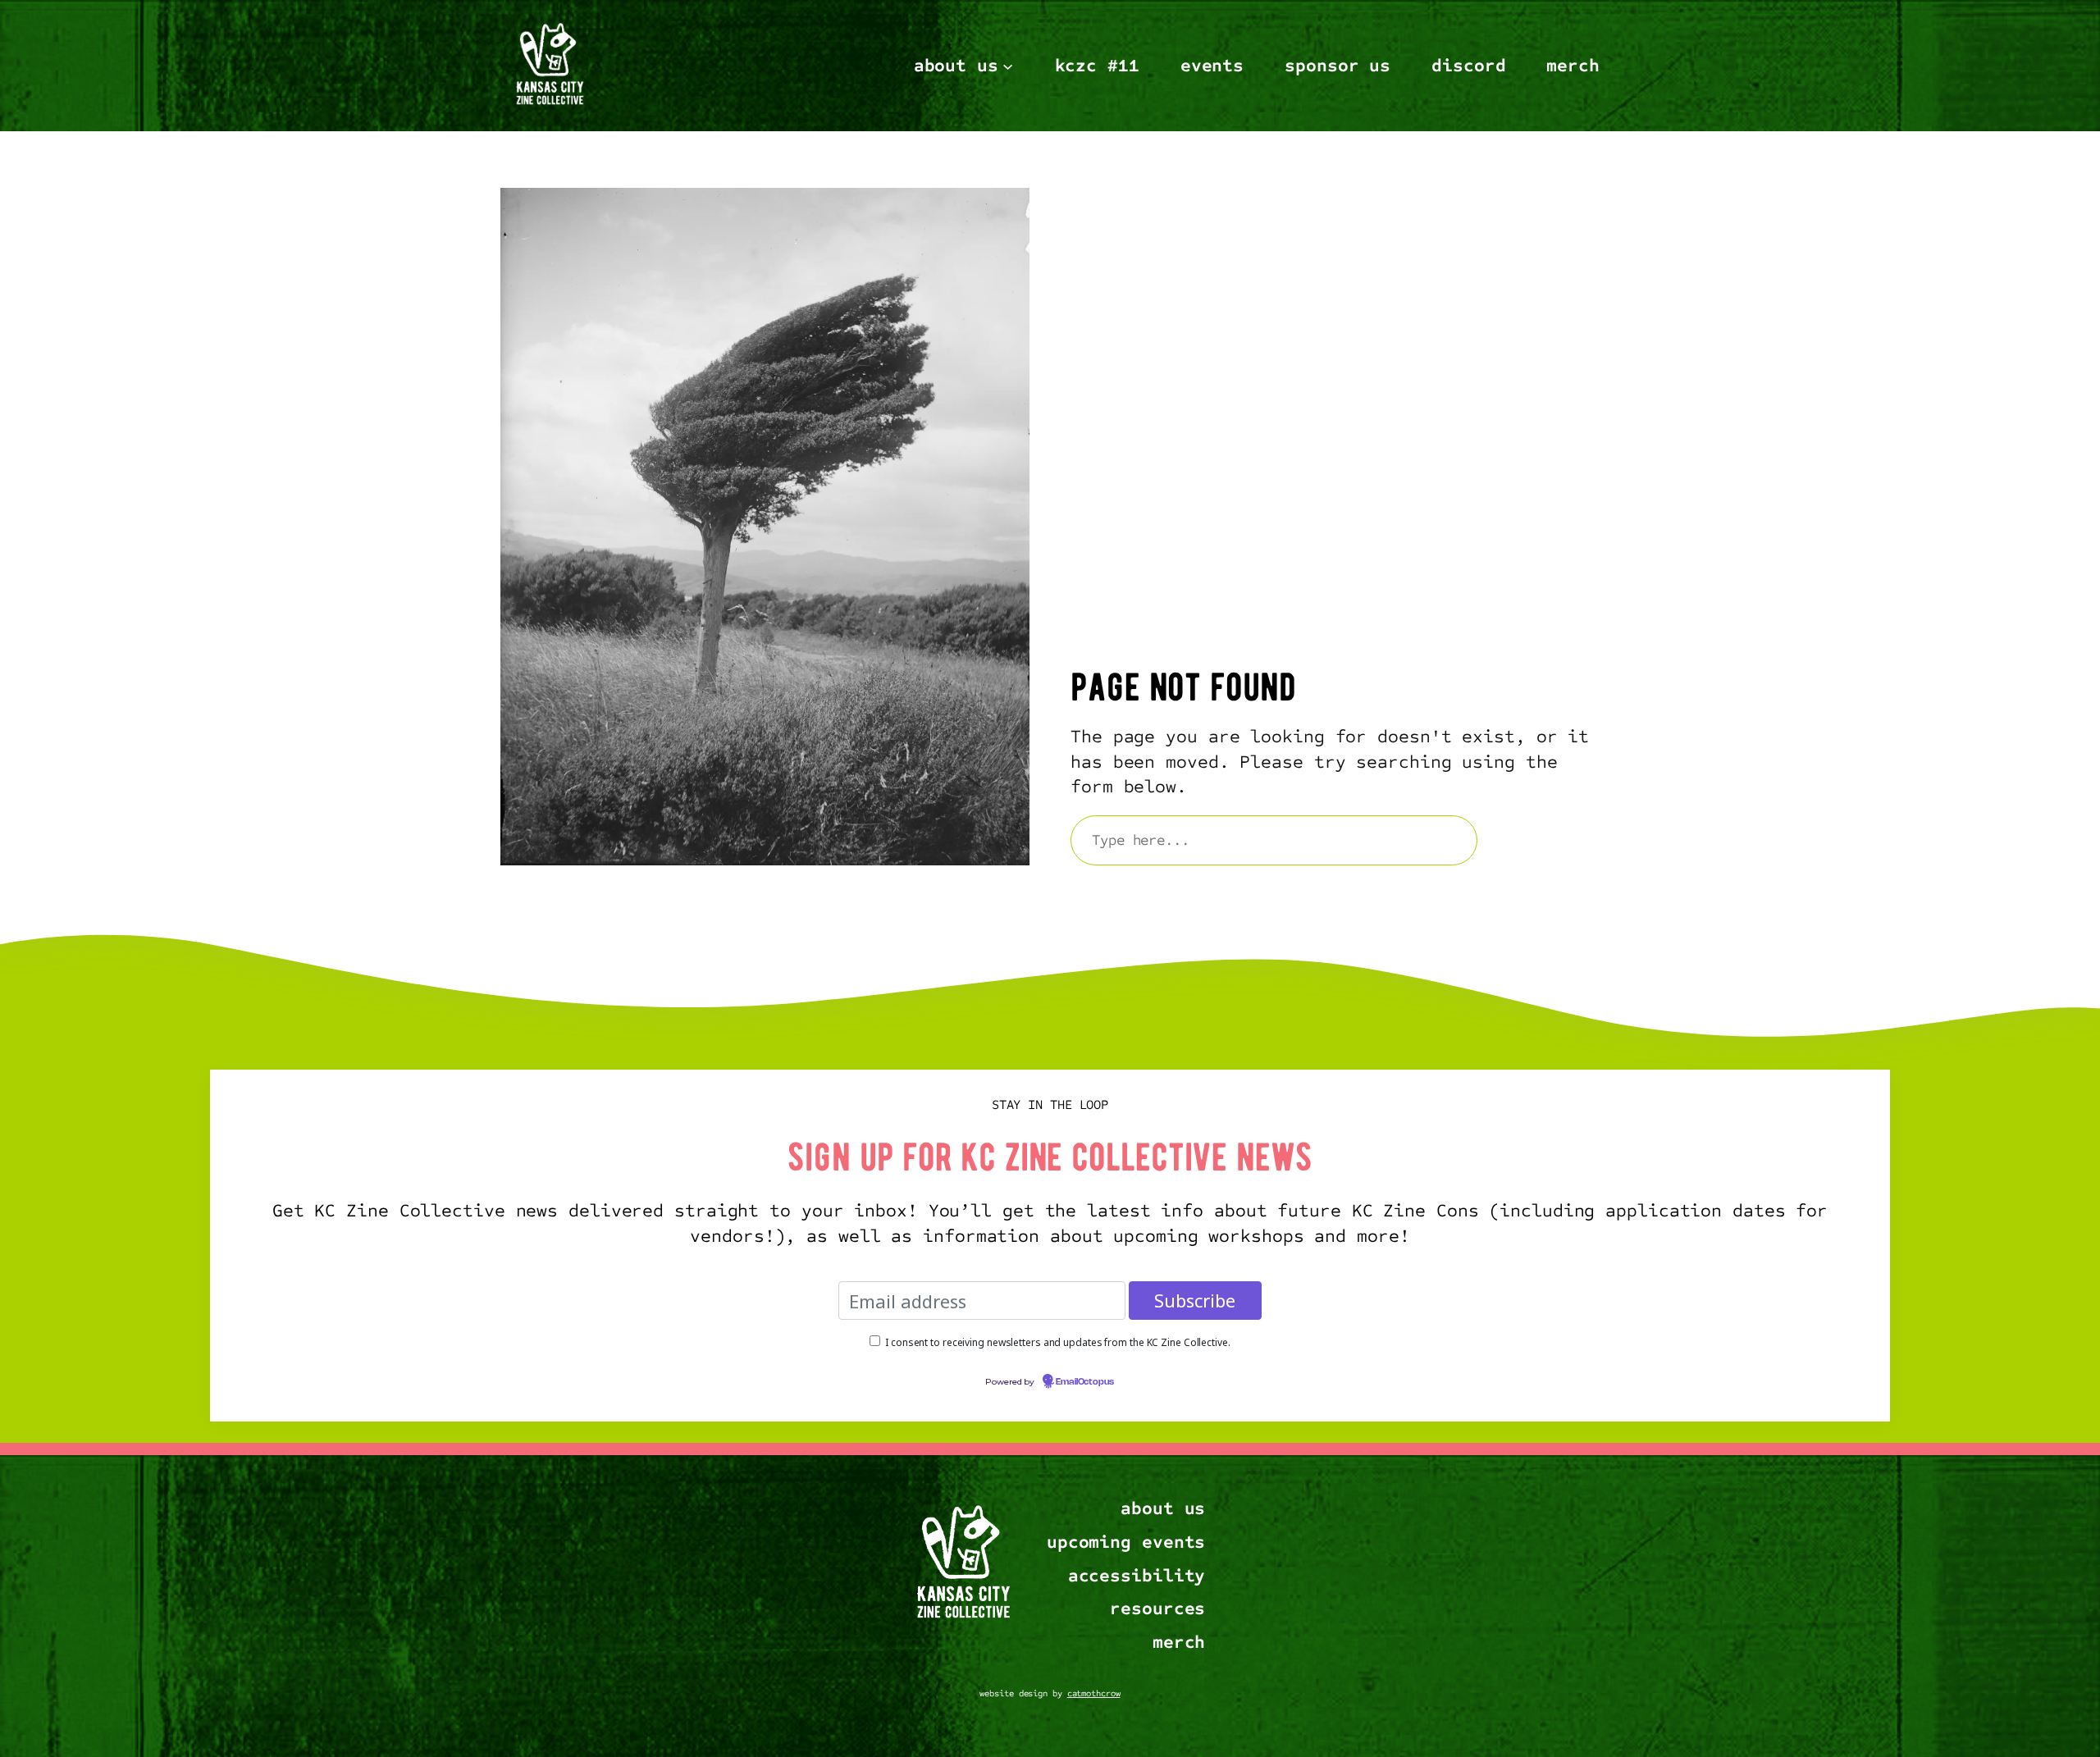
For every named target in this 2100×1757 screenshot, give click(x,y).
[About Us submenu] (1008, 65)
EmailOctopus (1085, 1382)
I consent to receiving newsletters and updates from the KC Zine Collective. (1058, 1342)
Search (1546, 840)
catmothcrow (1094, 1693)
